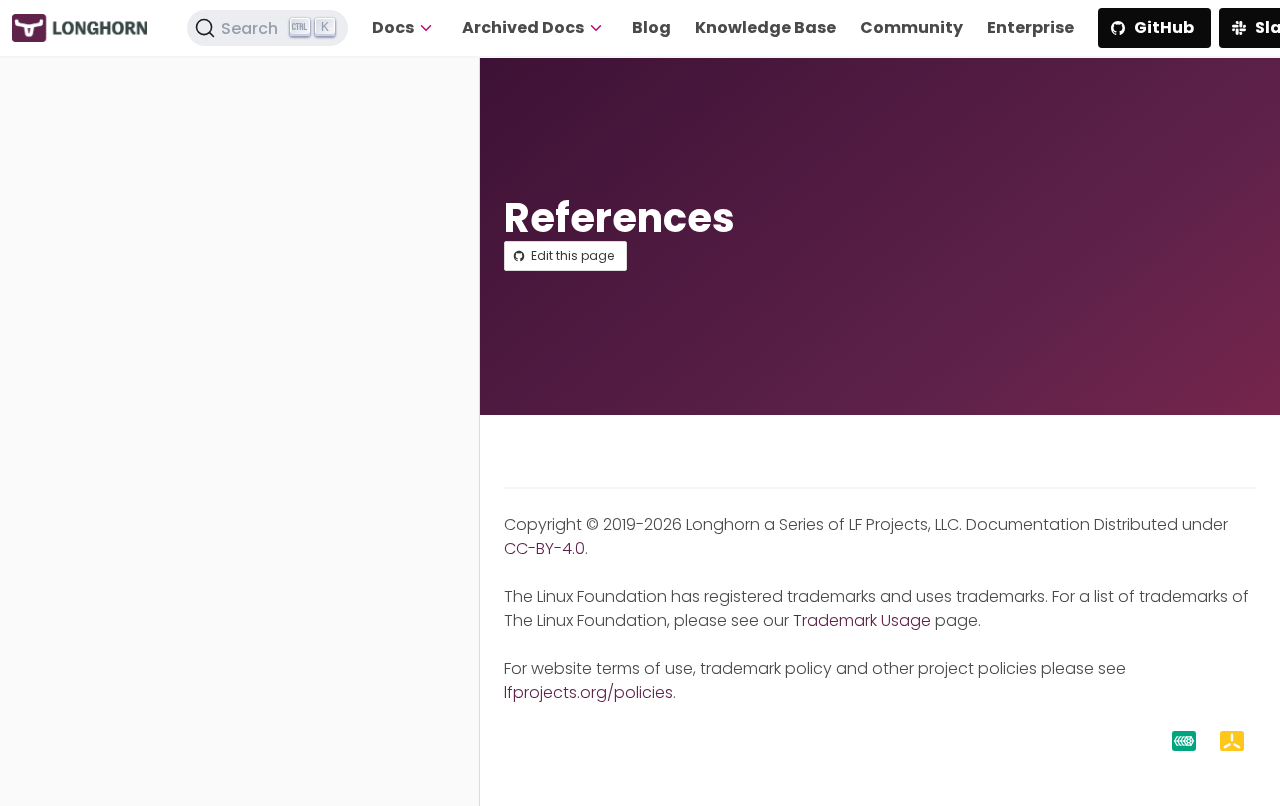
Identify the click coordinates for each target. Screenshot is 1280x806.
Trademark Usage (862, 620)
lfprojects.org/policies (588, 692)
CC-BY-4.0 (544, 548)
